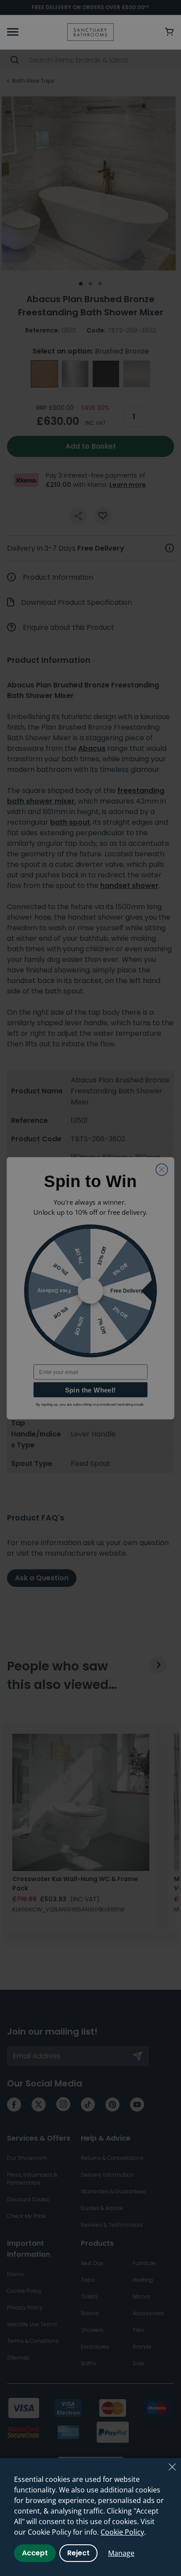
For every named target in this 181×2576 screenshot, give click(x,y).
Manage (121, 2553)
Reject (78, 2553)
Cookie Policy (122, 2532)
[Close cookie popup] (172, 2467)
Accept (35, 2553)
